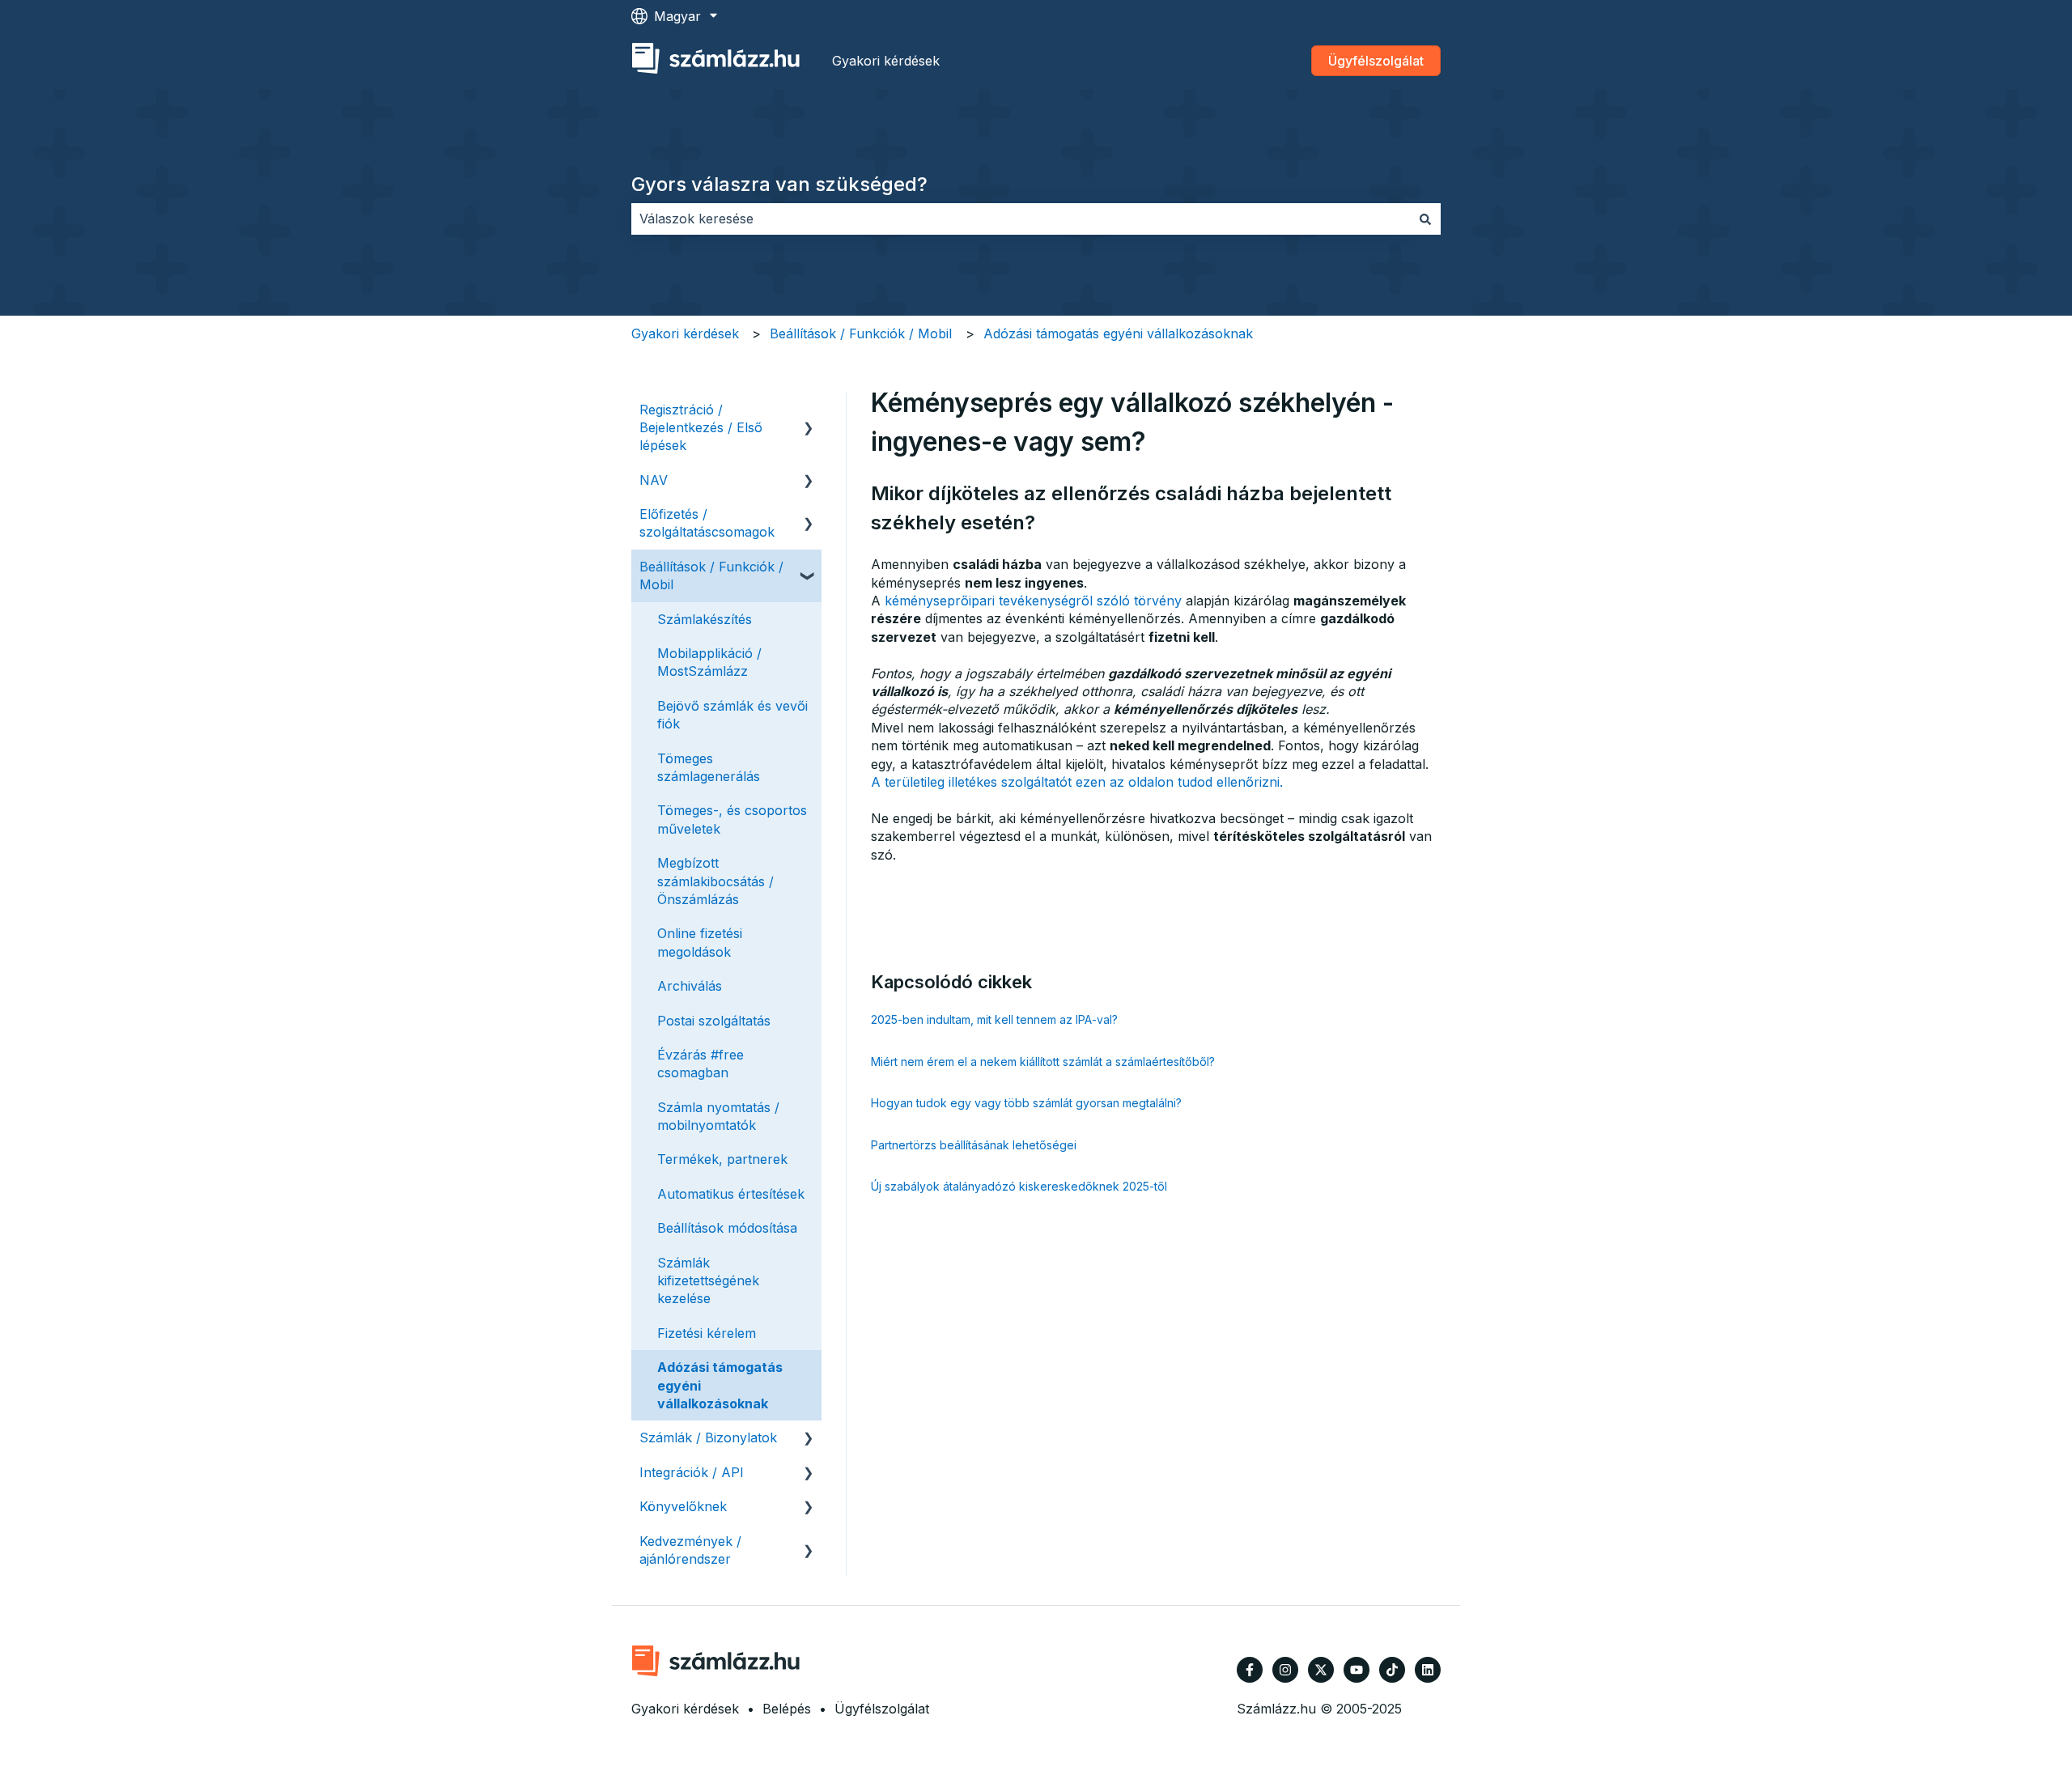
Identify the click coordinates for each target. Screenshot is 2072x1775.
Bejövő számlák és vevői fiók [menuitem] (732, 715)
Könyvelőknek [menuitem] (683, 1506)
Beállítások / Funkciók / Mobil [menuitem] (711, 575)
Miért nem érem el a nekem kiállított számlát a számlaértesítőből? (1043, 1062)
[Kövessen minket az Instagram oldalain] (1285, 1670)
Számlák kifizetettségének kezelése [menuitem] (708, 1281)
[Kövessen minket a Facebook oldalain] (1250, 1670)
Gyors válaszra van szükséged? (779, 184)
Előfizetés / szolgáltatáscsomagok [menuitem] (707, 523)
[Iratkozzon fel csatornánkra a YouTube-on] (1357, 1670)
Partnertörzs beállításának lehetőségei (974, 1145)
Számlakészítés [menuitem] (705, 619)
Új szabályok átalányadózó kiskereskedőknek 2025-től (1019, 1186)
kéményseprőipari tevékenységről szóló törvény (1033, 601)
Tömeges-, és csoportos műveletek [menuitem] (732, 819)
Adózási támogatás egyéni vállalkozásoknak (1118, 333)
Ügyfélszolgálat (1376, 61)
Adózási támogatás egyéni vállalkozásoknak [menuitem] (720, 1385)
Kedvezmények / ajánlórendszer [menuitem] (690, 1550)
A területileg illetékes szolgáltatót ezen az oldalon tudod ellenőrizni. (1077, 782)
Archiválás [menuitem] (690, 986)
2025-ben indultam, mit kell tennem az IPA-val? (994, 1019)
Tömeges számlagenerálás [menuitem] (709, 767)
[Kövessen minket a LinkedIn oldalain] (1428, 1670)
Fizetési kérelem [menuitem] (707, 1333)
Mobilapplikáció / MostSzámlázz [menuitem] (709, 662)
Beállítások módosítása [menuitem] (727, 1228)
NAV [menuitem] (654, 480)
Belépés (787, 1709)
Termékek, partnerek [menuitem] (722, 1159)
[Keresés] (1425, 219)
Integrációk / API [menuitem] (692, 1472)
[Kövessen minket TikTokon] (1392, 1670)
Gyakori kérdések (886, 61)
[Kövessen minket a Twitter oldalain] (1321, 1670)
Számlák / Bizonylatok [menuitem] (708, 1437)
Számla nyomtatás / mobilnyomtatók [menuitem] (718, 1116)
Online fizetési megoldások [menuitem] (700, 942)
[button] (809, 411)
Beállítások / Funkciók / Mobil (861, 333)
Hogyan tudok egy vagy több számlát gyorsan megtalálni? (1026, 1103)
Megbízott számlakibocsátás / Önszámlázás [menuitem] (715, 881)
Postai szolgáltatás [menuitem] (714, 1021)
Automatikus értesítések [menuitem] (731, 1194)
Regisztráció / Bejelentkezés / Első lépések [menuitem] (701, 428)
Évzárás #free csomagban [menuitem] (701, 1064)
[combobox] (1021, 219)
